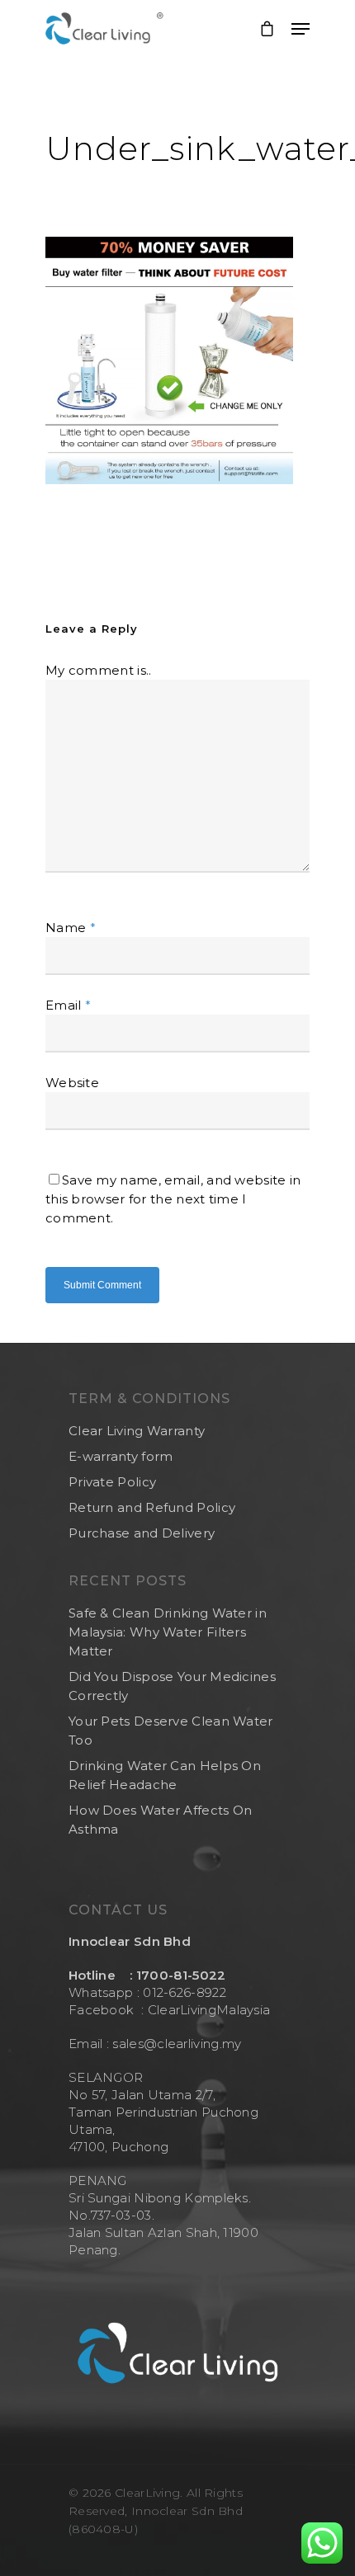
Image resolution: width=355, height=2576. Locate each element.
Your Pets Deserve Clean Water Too (171, 1731)
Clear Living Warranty (137, 1431)
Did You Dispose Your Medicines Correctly (172, 1686)
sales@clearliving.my (175, 2044)
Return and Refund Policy (152, 1507)
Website (72, 1083)
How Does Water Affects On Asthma (161, 1820)
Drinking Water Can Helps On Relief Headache (165, 1775)
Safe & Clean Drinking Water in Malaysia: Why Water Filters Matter (168, 1632)
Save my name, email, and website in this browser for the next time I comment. (173, 1199)
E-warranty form (121, 1456)
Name (71, 928)
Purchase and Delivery (142, 1533)
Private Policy (112, 1482)
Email (68, 1005)
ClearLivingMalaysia (209, 2010)
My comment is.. (99, 670)
